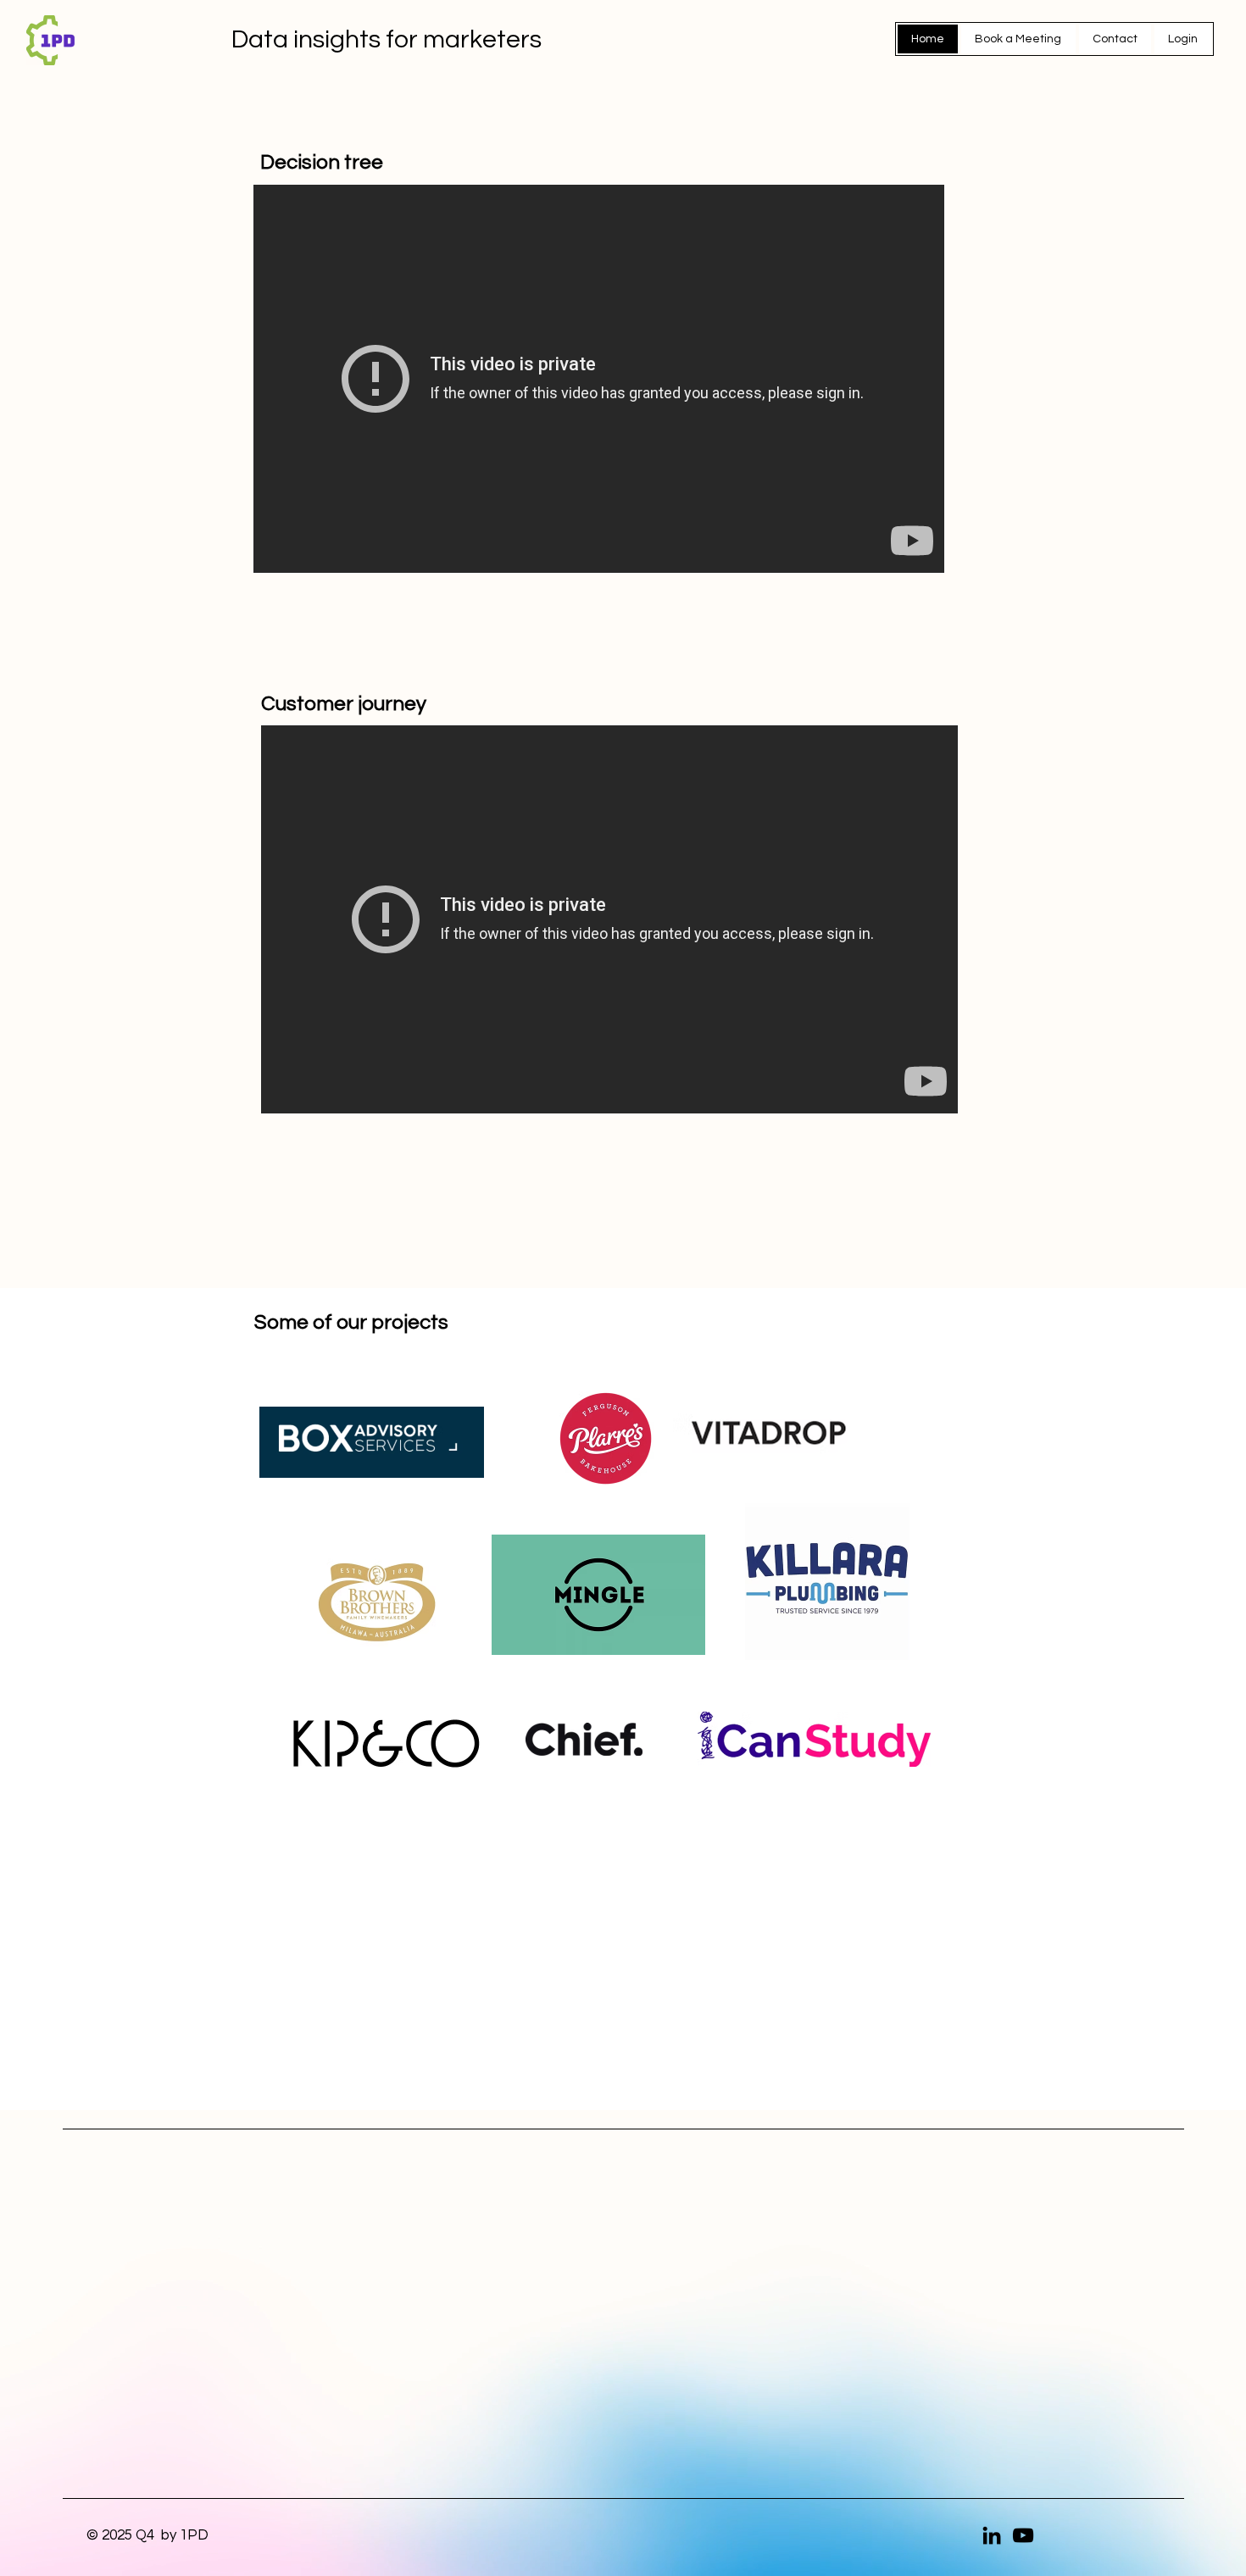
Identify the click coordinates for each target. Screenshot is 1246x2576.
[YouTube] (1023, 2535)
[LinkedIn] (992, 2535)
